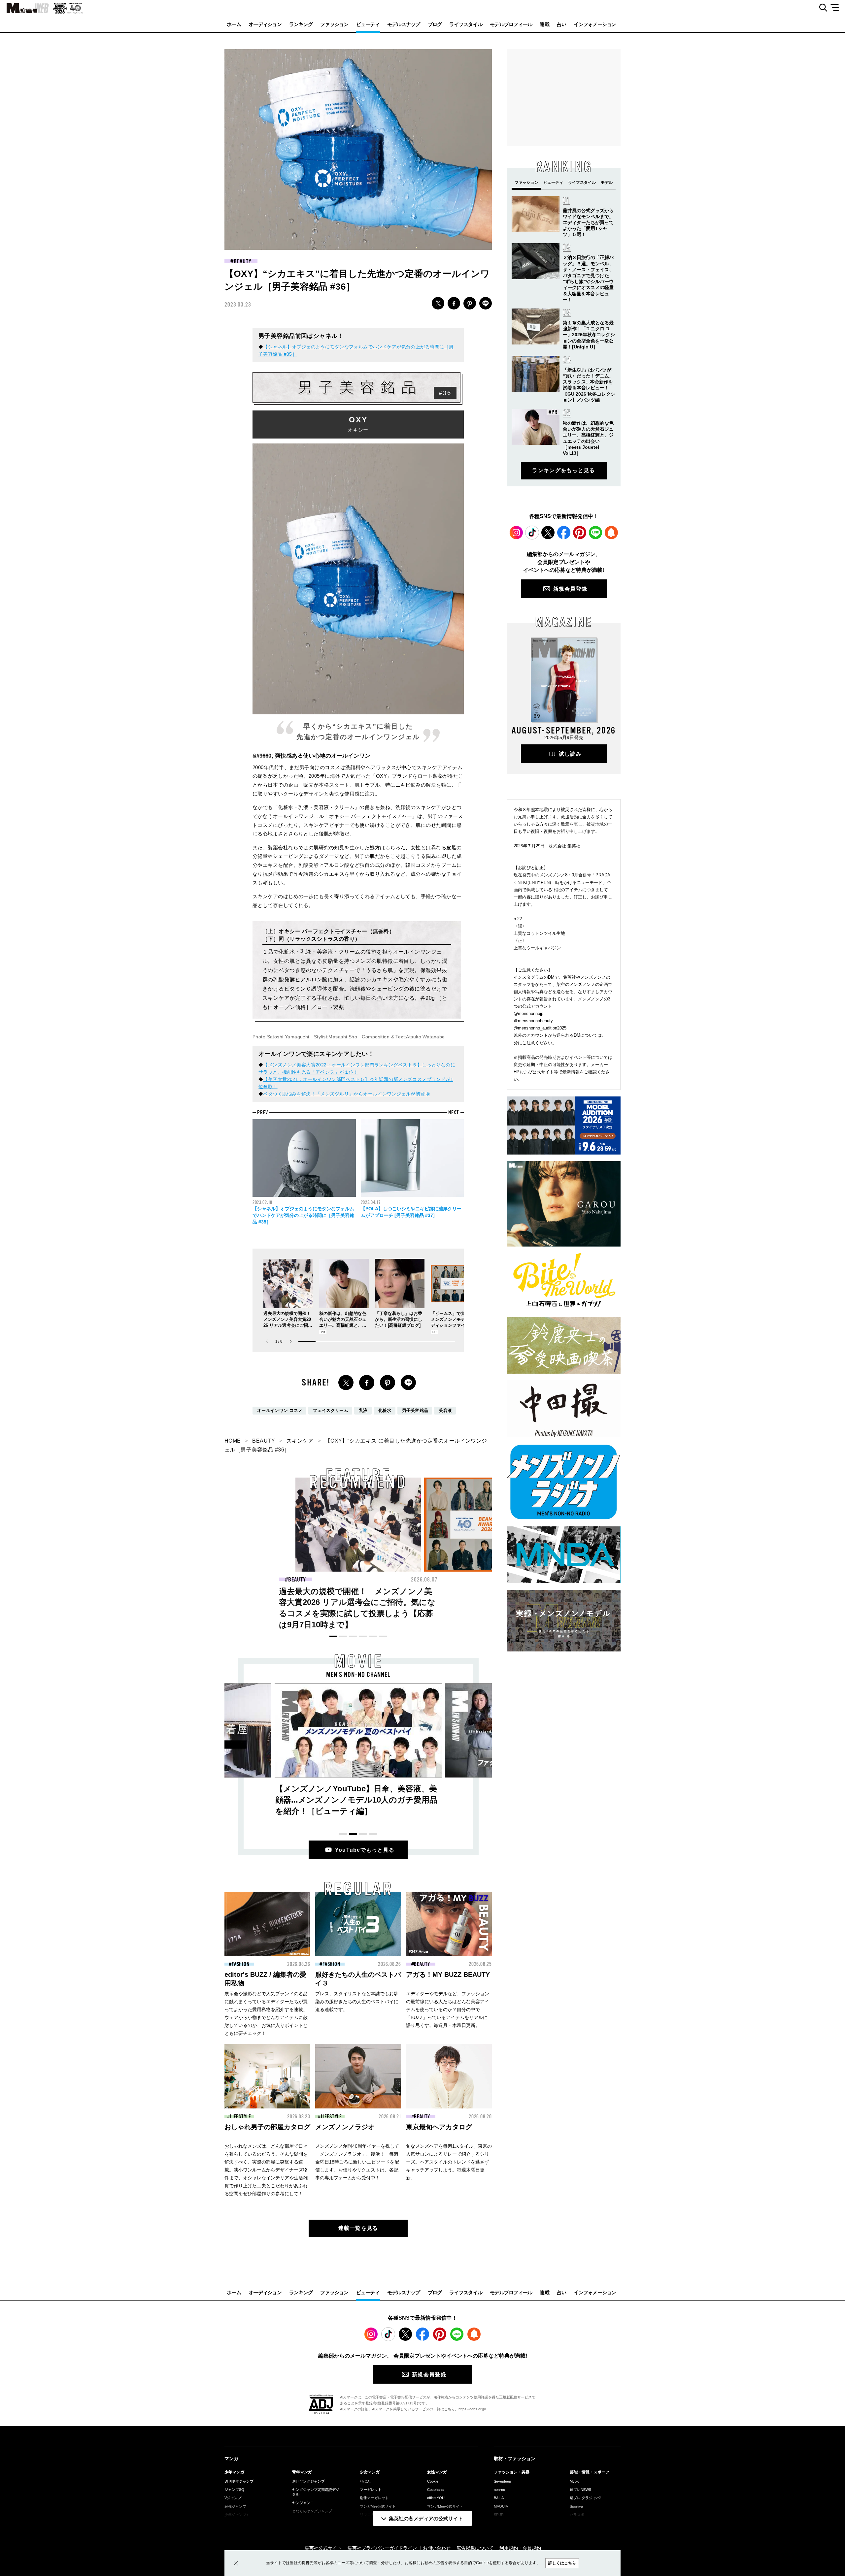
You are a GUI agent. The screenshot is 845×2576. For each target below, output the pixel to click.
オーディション (265, 24)
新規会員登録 (570, 589)
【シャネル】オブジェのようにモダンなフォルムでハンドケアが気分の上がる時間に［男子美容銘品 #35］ (303, 1215)
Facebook (564, 533)
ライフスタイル (466, 24)
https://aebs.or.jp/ (472, 2409)
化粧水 (385, 1411)
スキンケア (300, 1441)
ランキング (301, 24)
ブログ (435, 24)
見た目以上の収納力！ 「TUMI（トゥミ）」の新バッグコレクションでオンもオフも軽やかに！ (486, 1602)
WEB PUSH (611, 533)
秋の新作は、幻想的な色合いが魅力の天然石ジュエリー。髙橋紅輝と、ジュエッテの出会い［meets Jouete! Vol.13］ (343, 1325)
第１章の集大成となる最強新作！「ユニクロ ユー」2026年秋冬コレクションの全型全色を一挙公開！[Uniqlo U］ (589, 335)
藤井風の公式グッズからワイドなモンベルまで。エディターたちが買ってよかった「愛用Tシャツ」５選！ (588, 223)
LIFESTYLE (241, 2117)
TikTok (532, 533)
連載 (544, 24)
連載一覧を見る (358, 2228)
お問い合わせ (437, 2548)
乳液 (363, 1411)
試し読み (570, 754)
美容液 (445, 1411)
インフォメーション (595, 24)
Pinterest (580, 533)
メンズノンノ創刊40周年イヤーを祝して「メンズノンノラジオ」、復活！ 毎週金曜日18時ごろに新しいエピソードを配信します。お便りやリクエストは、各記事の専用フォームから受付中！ (357, 2162)
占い (562, 24)
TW (438, 303)
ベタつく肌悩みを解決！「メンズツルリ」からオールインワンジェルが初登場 (346, 1094)
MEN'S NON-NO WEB (24, 8)
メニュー (837, 8)
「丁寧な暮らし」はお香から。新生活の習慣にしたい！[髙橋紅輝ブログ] (399, 1319)
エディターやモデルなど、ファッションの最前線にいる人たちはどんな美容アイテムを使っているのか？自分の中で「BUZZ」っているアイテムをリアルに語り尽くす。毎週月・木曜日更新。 (448, 2009)
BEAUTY (242, 261)
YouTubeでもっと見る (365, 1850)
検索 (821, 8)
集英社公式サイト (323, 2548)
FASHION (297, 1580)
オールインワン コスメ (280, 1411)
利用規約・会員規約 (520, 2548)
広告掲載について (475, 2548)
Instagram (516, 533)
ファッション (334, 24)
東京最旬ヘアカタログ (439, 2127)
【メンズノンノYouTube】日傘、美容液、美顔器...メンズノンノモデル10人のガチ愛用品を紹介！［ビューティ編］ (356, 1800)
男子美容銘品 (415, 1411)
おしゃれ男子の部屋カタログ (267, 2127)
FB (454, 303)
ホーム (234, 24)
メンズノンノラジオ (345, 2127)
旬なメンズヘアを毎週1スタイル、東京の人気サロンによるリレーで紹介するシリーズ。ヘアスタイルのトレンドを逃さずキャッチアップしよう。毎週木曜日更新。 (449, 2162)
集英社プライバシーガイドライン (382, 2548)
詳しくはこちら (562, 2563)
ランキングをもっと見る (563, 470)
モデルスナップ (404, 24)
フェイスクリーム (331, 1411)
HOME (233, 1441)
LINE (486, 303)
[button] (291, 1341)
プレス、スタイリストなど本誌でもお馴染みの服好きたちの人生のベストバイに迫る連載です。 (357, 2002)
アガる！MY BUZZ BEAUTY (448, 1974)
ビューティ (368, 24)
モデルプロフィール (511, 24)
